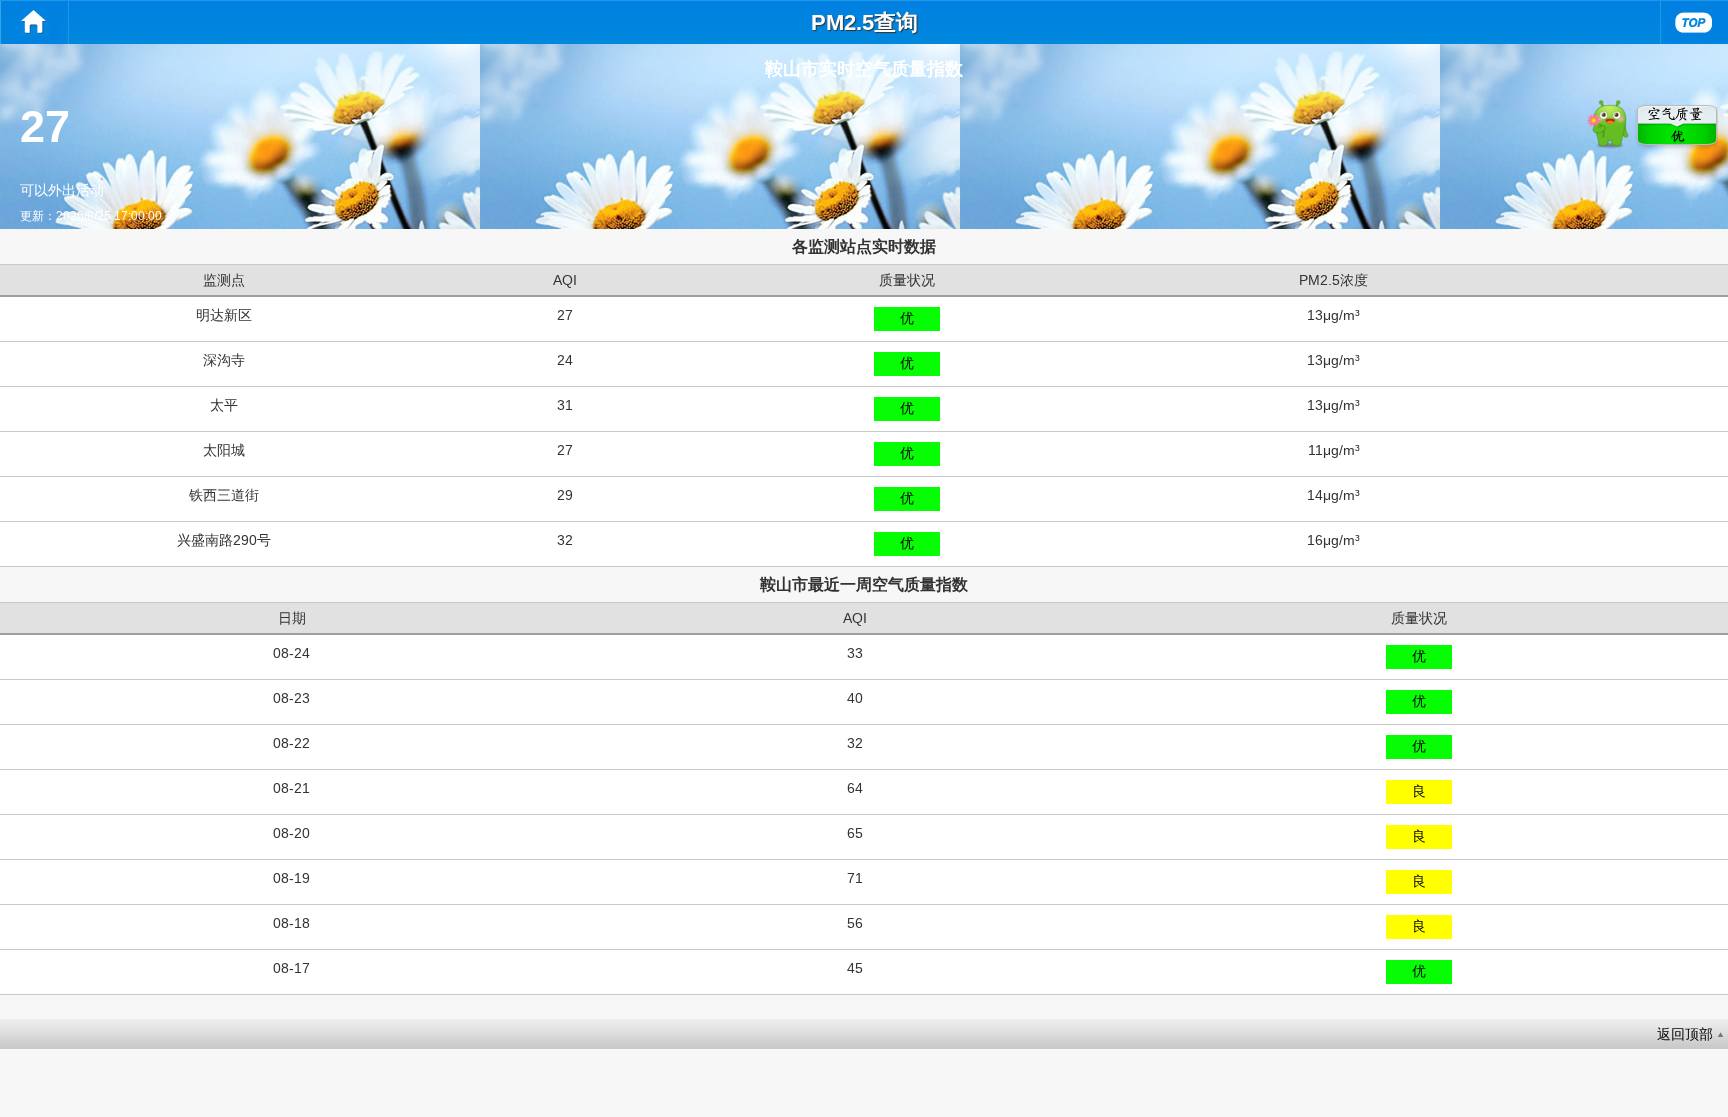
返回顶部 (1685, 1034)
